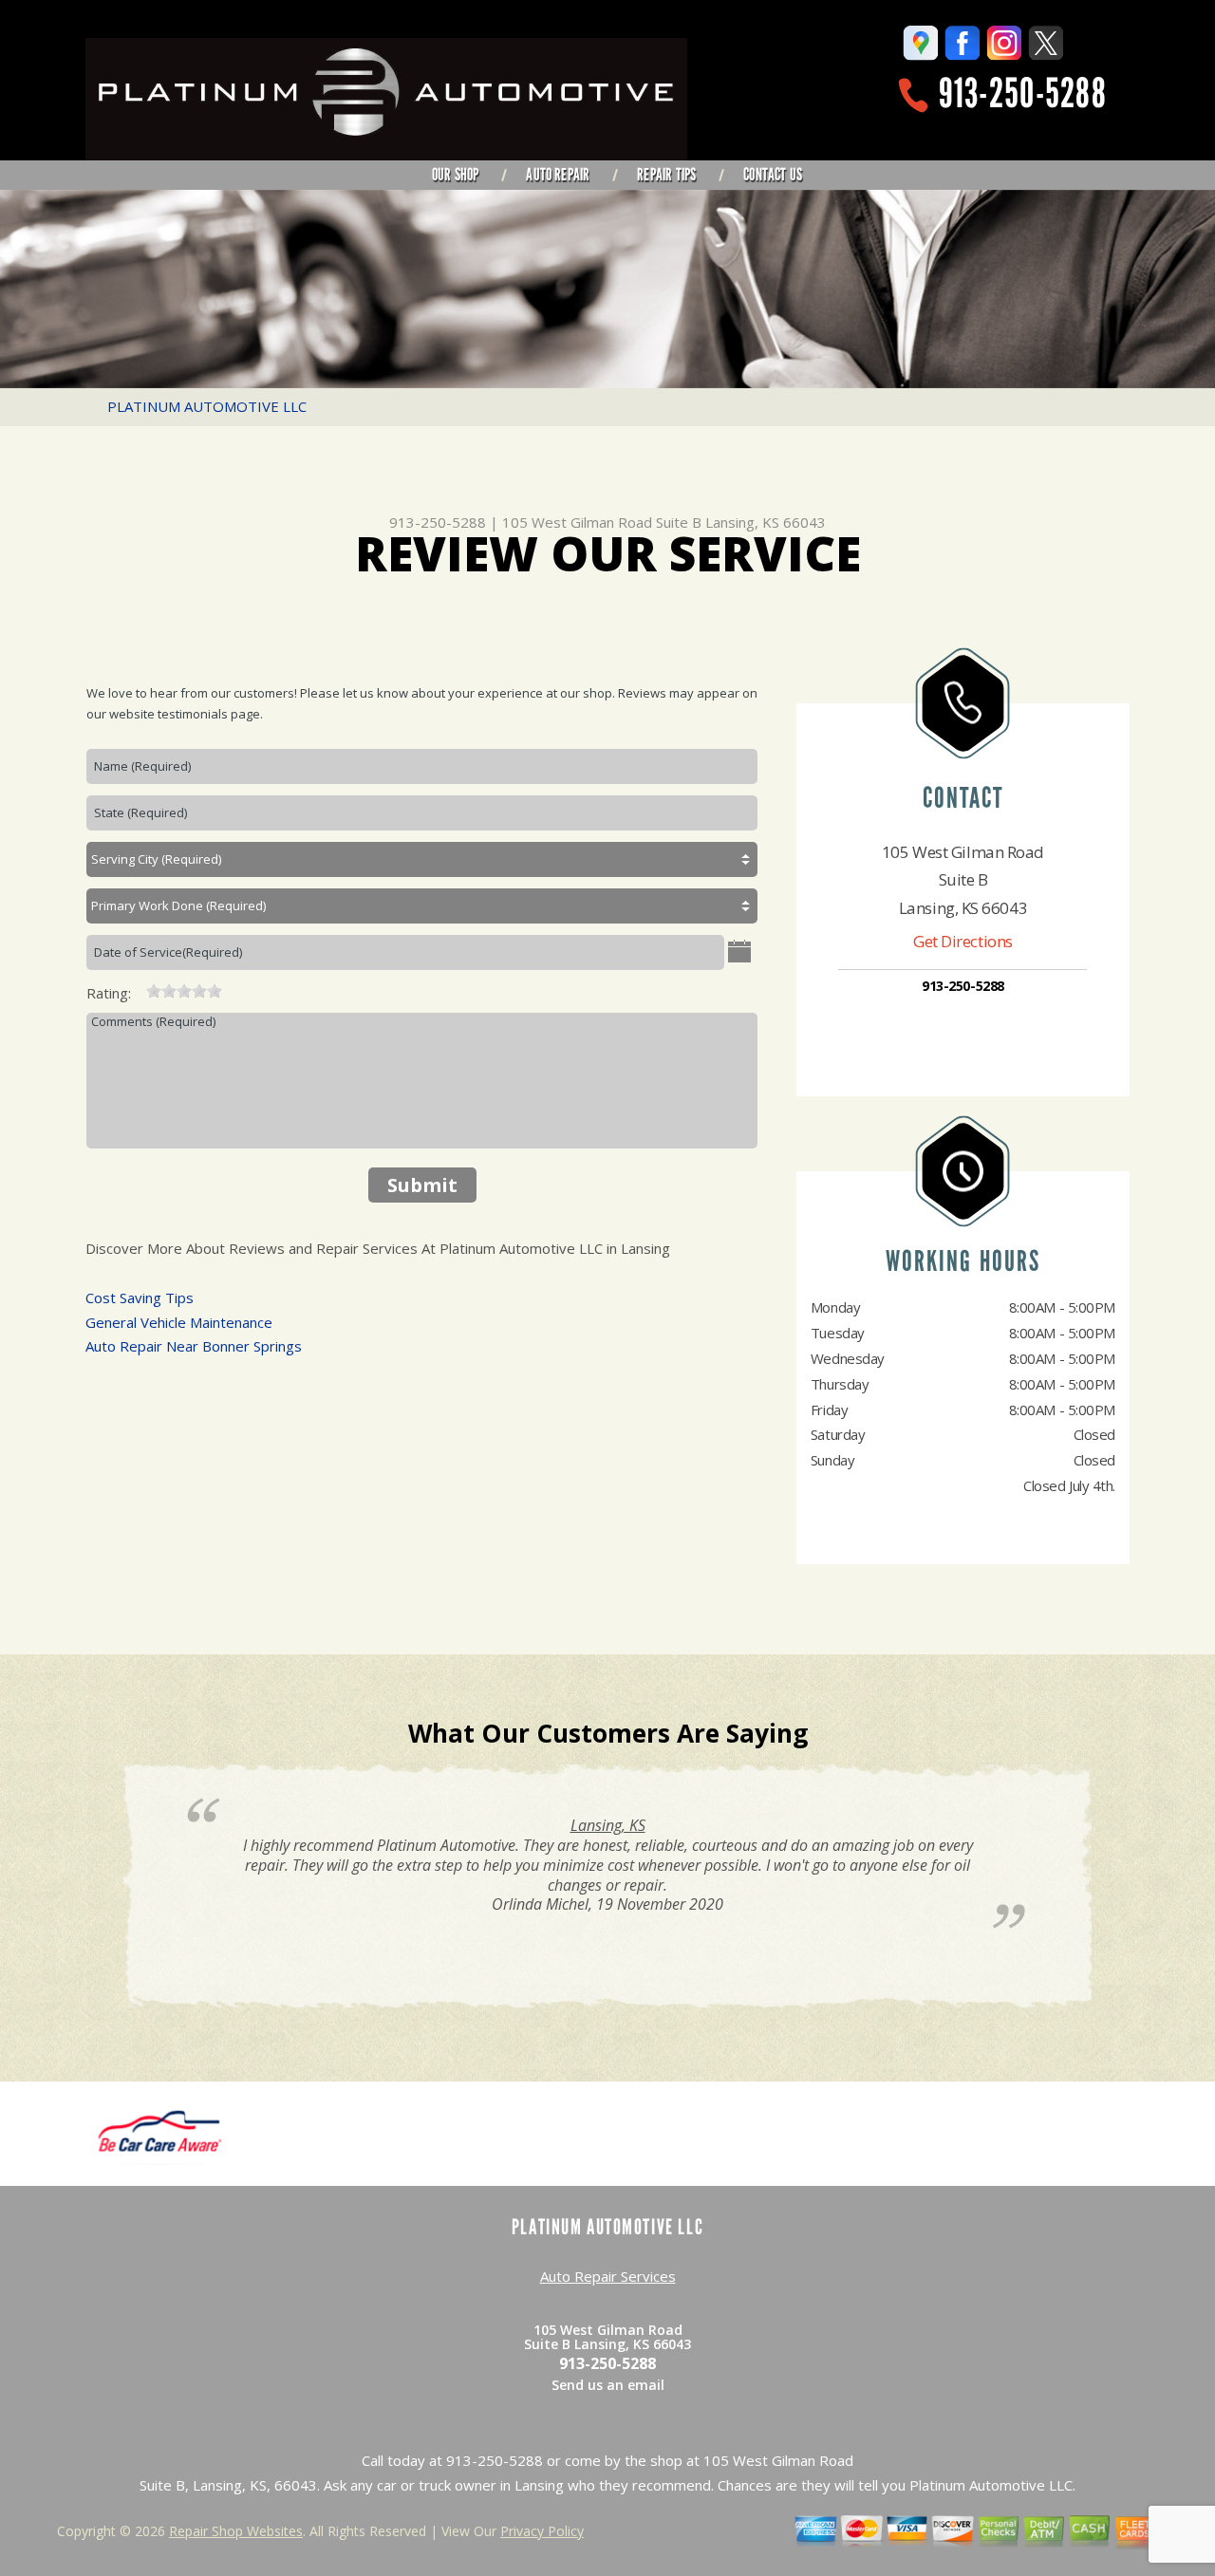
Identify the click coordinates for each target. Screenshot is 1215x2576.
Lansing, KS (608, 1825)
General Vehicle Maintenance (179, 1322)
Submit (422, 1185)
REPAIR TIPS (666, 175)
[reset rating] (139, 989)
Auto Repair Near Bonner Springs (194, 1346)
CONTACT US (773, 175)
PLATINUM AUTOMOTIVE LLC (207, 406)
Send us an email (608, 2385)
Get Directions (963, 941)
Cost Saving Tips (140, 1297)
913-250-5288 (1023, 93)
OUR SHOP (455, 175)
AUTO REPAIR (558, 175)
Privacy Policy (542, 2531)
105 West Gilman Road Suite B (602, 522)
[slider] (184, 991)
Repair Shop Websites (236, 2531)
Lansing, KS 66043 (766, 522)
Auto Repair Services (608, 2276)
